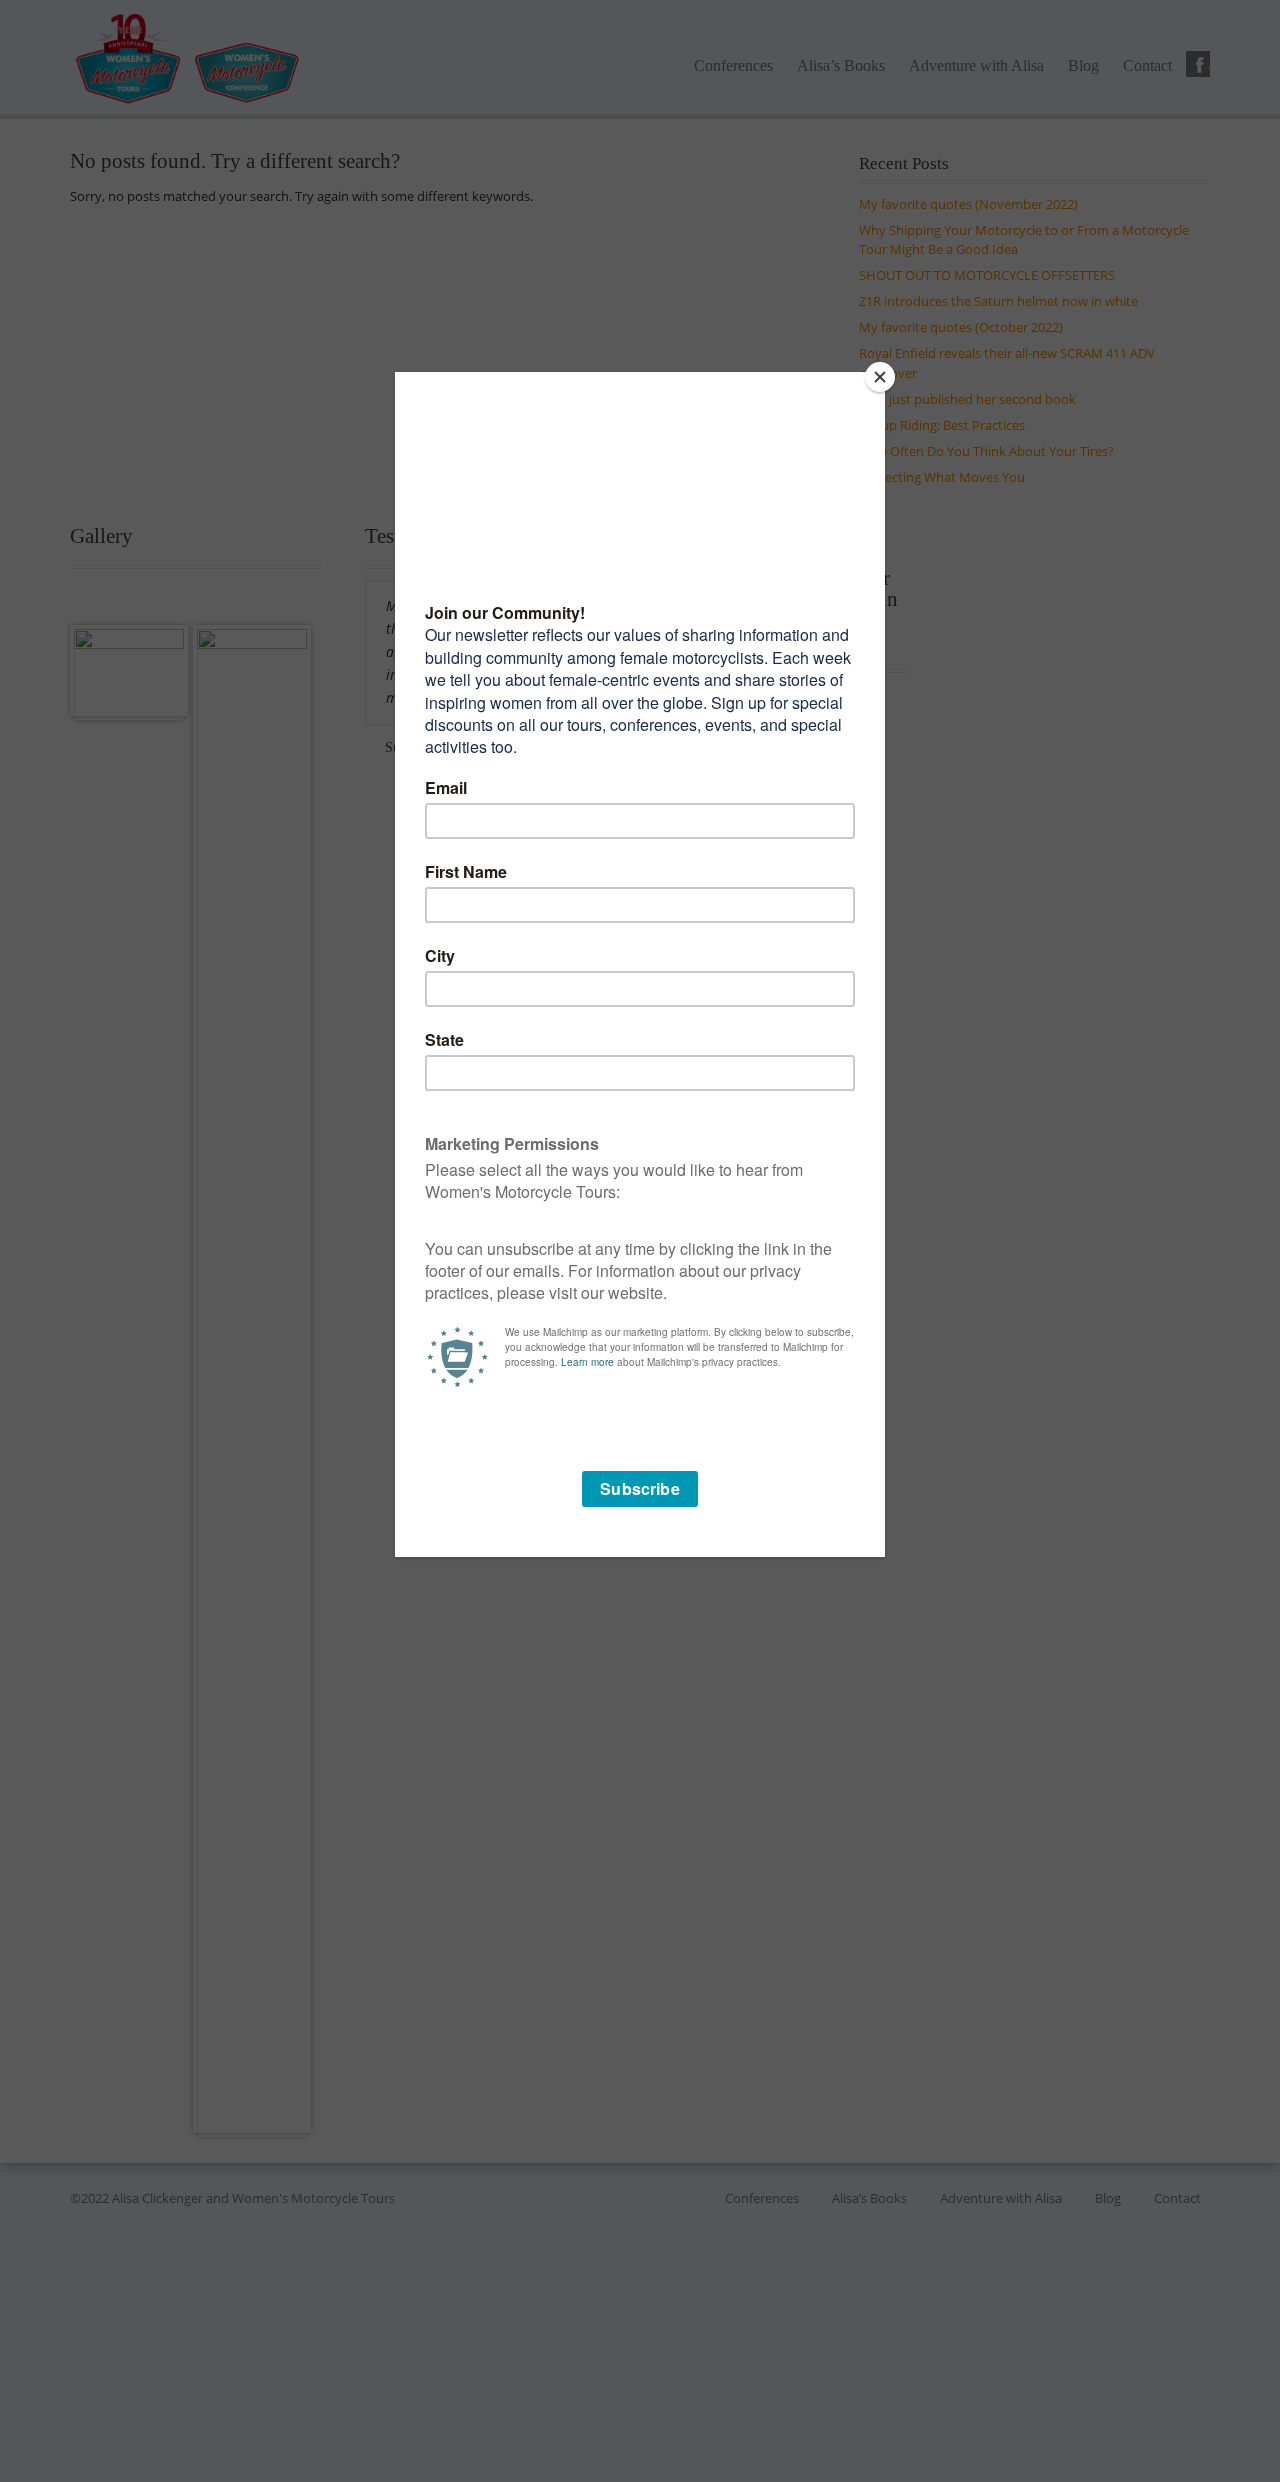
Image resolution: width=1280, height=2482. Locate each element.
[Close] (880, 377)
